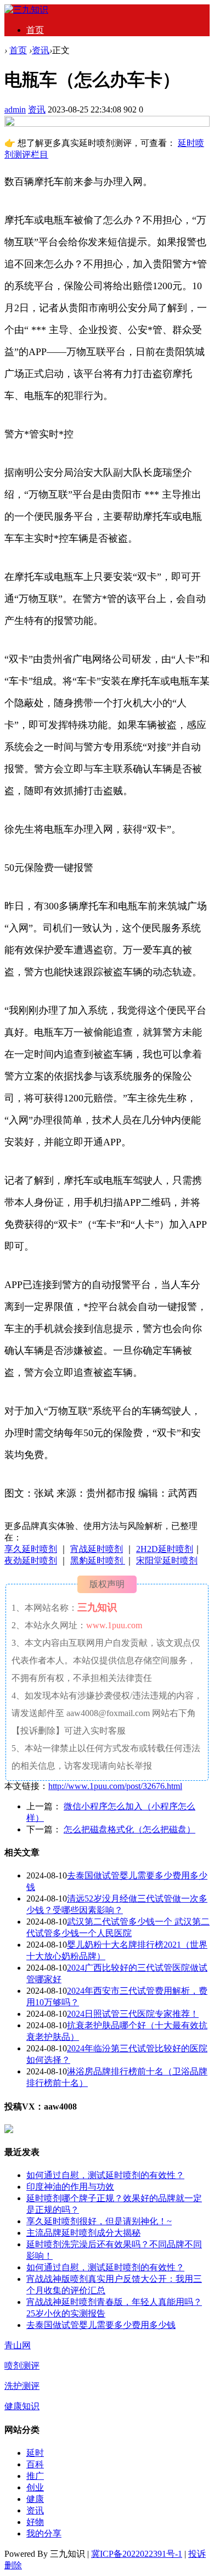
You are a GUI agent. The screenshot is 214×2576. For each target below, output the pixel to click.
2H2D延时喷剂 (165, 1549)
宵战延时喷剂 (97, 1549)
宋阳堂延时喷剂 (167, 1560)
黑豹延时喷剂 (98, 1560)
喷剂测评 (22, 2366)
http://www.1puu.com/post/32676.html (115, 1786)
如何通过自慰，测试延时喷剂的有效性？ (105, 2175)
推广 (35, 2476)
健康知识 (22, 2406)
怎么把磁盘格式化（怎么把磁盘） (129, 1829)
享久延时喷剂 (31, 1549)
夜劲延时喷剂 (31, 1560)
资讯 (41, 50)
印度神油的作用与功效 (70, 2187)
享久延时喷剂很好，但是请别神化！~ (99, 2221)
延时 (35, 2453)
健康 (35, 2499)
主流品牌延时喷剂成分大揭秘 (83, 2233)
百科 (35, 2464)
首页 (35, 30)
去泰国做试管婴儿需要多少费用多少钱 (101, 2325)
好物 (35, 2522)
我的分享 (44, 2533)
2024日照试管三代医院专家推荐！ (133, 2014)
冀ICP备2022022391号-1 (137, 2554)
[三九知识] (26, 10)
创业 (35, 2487)
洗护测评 (22, 2386)
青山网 (18, 2345)
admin (15, 109)
